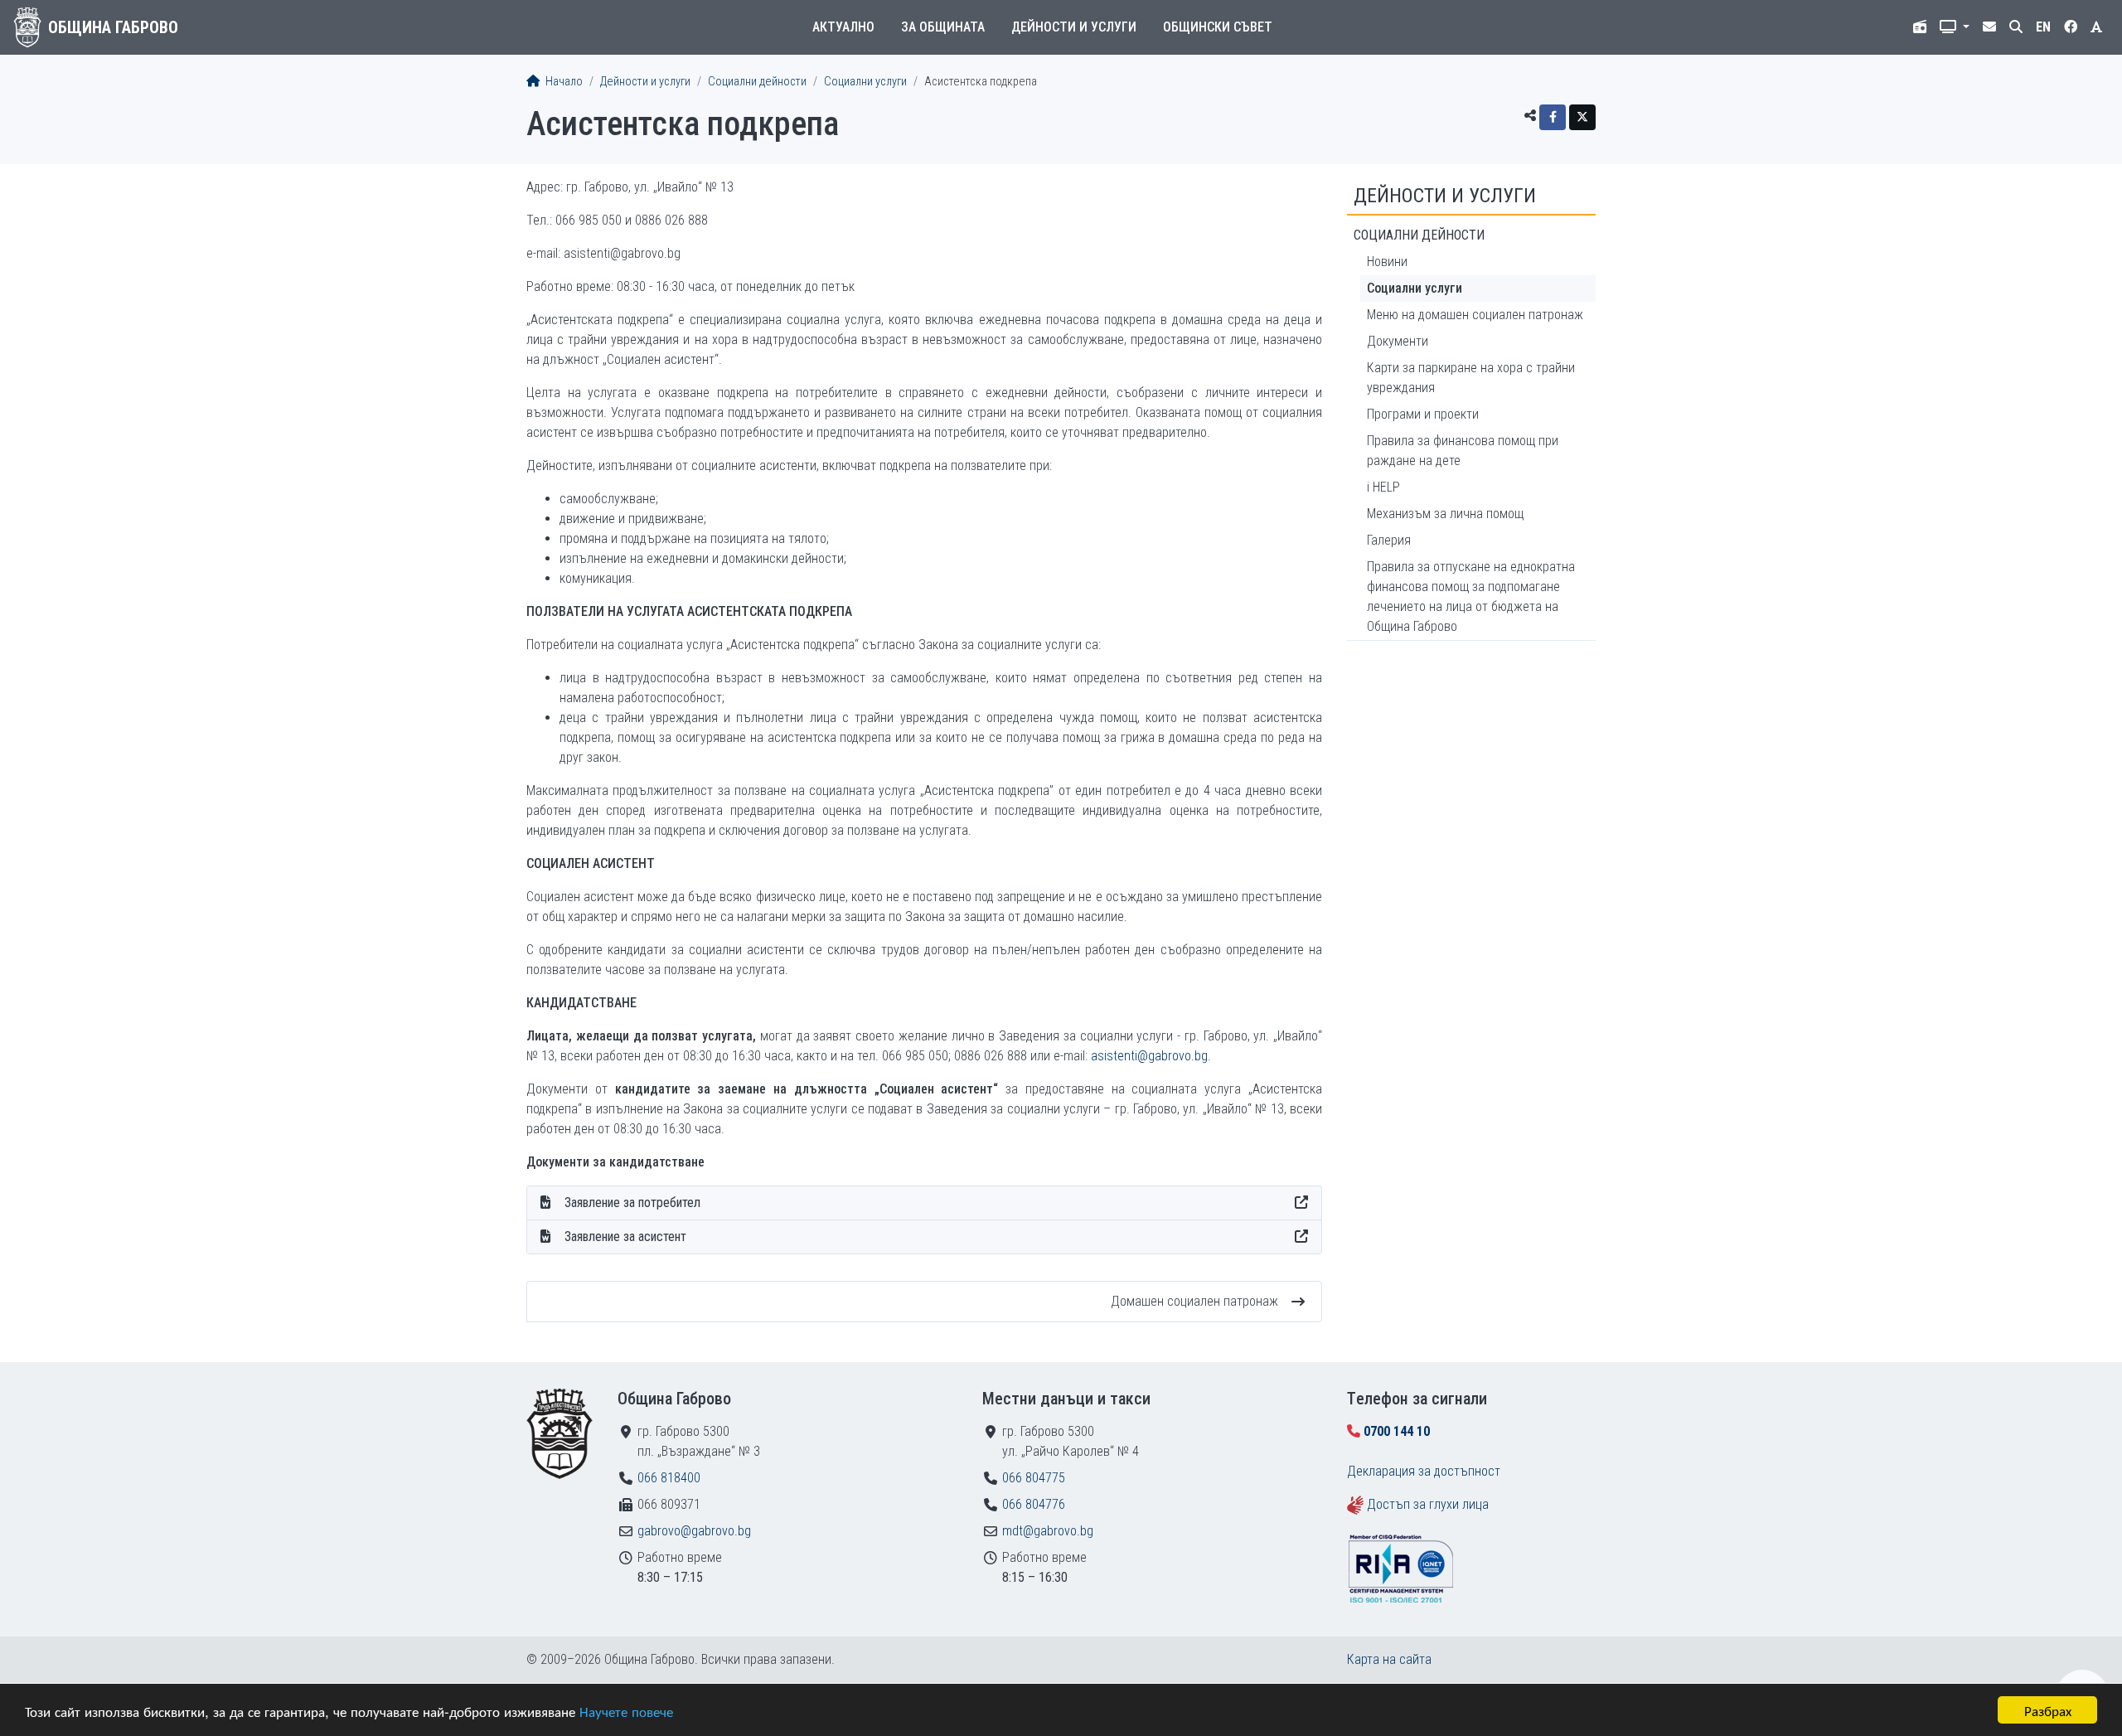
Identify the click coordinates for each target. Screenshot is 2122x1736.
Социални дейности (757, 82)
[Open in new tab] (1301, 1203)
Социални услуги (865, 82)
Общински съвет (1218, 27)
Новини (1387, 262)
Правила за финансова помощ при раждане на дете (1463, 451)
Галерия (1389, 540)
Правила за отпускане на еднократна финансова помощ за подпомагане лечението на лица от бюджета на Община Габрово (1471, 596)
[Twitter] (1582, 117)
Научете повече (626, 1711)
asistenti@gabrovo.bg (1149, 1056)
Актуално (843, 27)
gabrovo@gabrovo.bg (694, 1531)
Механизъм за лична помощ (1445, 514)
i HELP (1383, 487)
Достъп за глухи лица (1428, 1504)
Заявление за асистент (625, 1237)
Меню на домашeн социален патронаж (1475, 315)
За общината (943, 27)
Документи (1398, 341)
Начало (563, 82)
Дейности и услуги (1074, 27)
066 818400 (669, 1478)
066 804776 (1034, 1504)
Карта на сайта (1389, 1659)
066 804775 (1034, 1478)
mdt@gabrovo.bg (1048, 1531)
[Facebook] (1553, 117)
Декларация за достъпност (1424, 1471)
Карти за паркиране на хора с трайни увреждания (1471, 378)
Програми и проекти (1423, 414)
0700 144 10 (1397, 1431)
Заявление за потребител (632, 1203)
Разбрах (2048, 1710)
